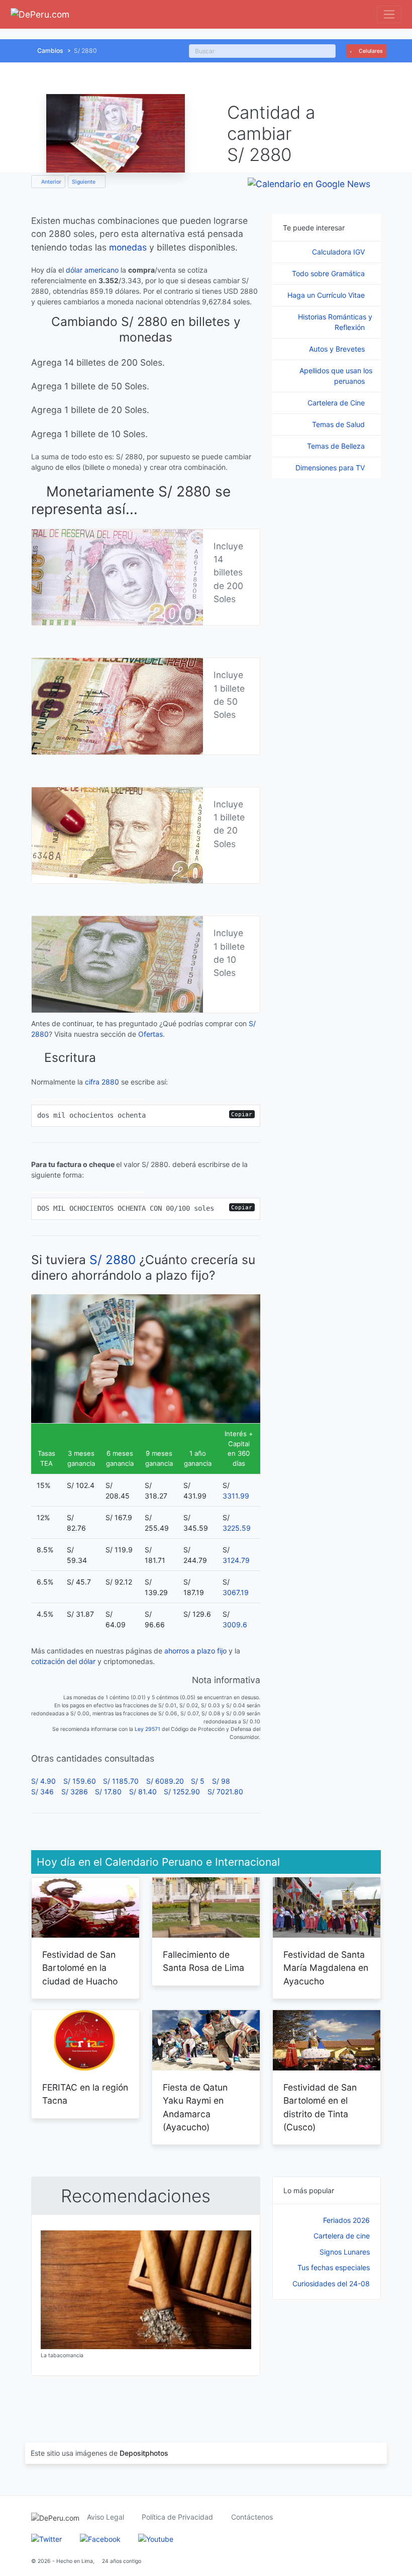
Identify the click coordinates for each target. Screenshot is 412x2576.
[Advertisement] (327, 2361)
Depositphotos (144, 2453)
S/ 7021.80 (225, 1792)
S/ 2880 (113, 1260)
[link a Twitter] (46, 2538)
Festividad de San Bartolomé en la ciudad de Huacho (80, 1968)
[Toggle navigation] (389, 14)
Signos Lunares (345, 2252)
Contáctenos (252, 2517)
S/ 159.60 (80, 1781)
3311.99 (236, 1496)
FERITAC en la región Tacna (85, 2094)
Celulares (370, 51)
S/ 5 (198, 1781)
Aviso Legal (106, 2517)
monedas (128, 247)
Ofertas (150, 1034)
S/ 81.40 (143, 1792)
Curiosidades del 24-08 (331, 2283)
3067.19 (236, 1592)
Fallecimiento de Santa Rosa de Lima (203, 1961)
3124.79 (236, 1560)
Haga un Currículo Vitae (327, 295)
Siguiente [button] (84, 182)
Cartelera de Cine (337, 403)
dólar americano (92, 270)
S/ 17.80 (108, 1792)
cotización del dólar (63, 1661)
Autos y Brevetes (338, 349)
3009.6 (235, 1625)
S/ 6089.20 (165, 1781)
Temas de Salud (339, 424)
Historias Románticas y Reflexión (335, 322)
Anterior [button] (50, 182)
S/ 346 (42, 1792)
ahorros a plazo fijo (195, 1651)
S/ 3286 (75, 1792)
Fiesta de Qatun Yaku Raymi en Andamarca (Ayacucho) (195, 2107)
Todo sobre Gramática (329, 273)
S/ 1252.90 (182, 1792)
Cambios (50, 51)
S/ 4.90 (43, 1781)
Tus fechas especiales (334, 2267)
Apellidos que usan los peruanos (336, 376)
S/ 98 (221, 1781)
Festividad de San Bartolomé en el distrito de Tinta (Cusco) (320, 2107)
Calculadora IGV (339, 252)
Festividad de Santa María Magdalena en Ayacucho (326, 1968)
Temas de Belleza (337, 446)
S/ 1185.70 (121, 1781)
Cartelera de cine (342, 2236)
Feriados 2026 (346, 2220)
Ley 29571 (147, 1729)
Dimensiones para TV (331, 468)
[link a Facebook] (100, 2538)
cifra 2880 (102, 1082)
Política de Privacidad (177, 2517)
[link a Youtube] (156, 2538)
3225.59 (237, 1528)
